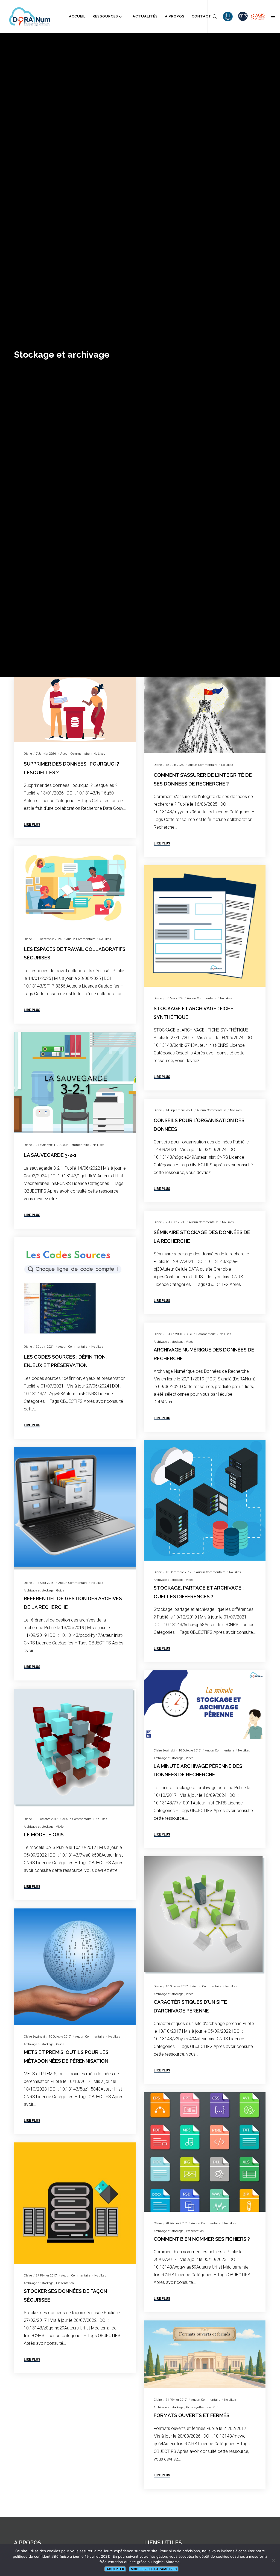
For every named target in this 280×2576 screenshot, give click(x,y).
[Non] (273, 2560)
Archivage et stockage (169, 1342)
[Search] (213, 16)
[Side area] (271, 16)
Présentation (195, 2231)
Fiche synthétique (198, 2407)
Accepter (115, 2569)
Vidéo (190, 1342)
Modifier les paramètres (154, 2569)
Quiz (217, 2407)
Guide (60, 1591)
